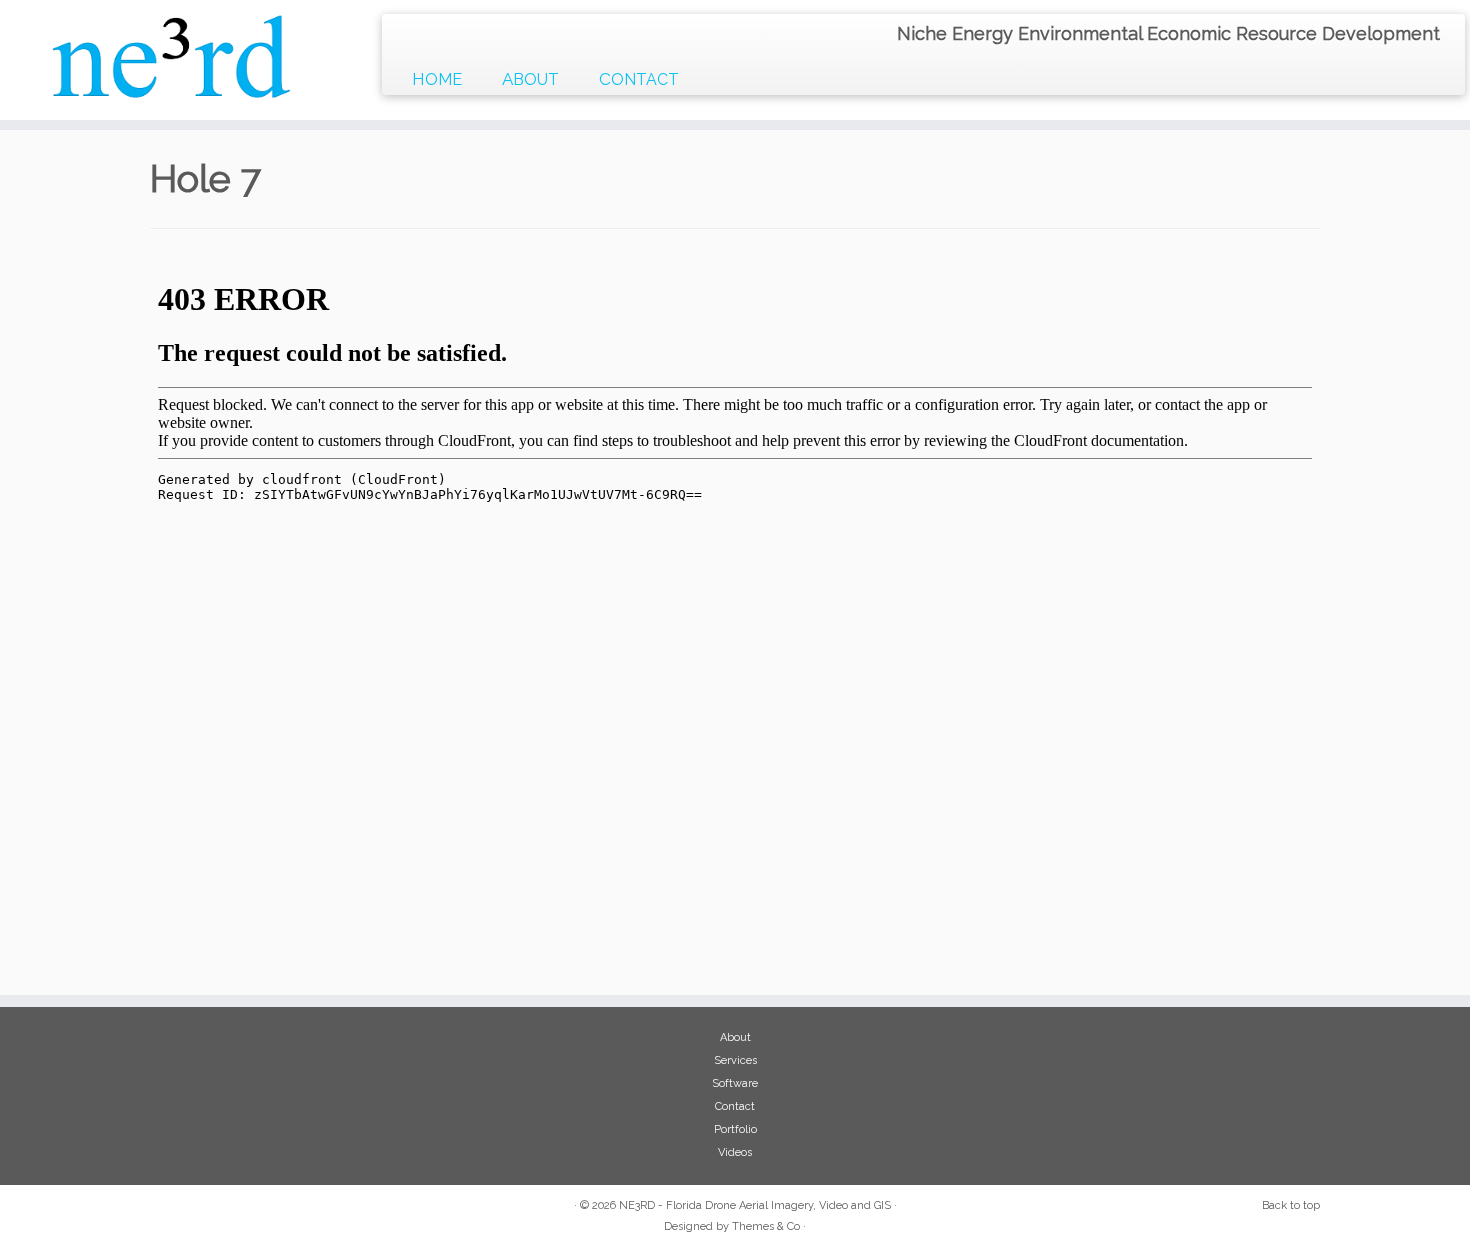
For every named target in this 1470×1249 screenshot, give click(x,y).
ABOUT (530, 79)
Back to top (1291, 1205)
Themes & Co (766, 1226)
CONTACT (639, 79)
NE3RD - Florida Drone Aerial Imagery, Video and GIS (755, 1205)
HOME (437, 79)
